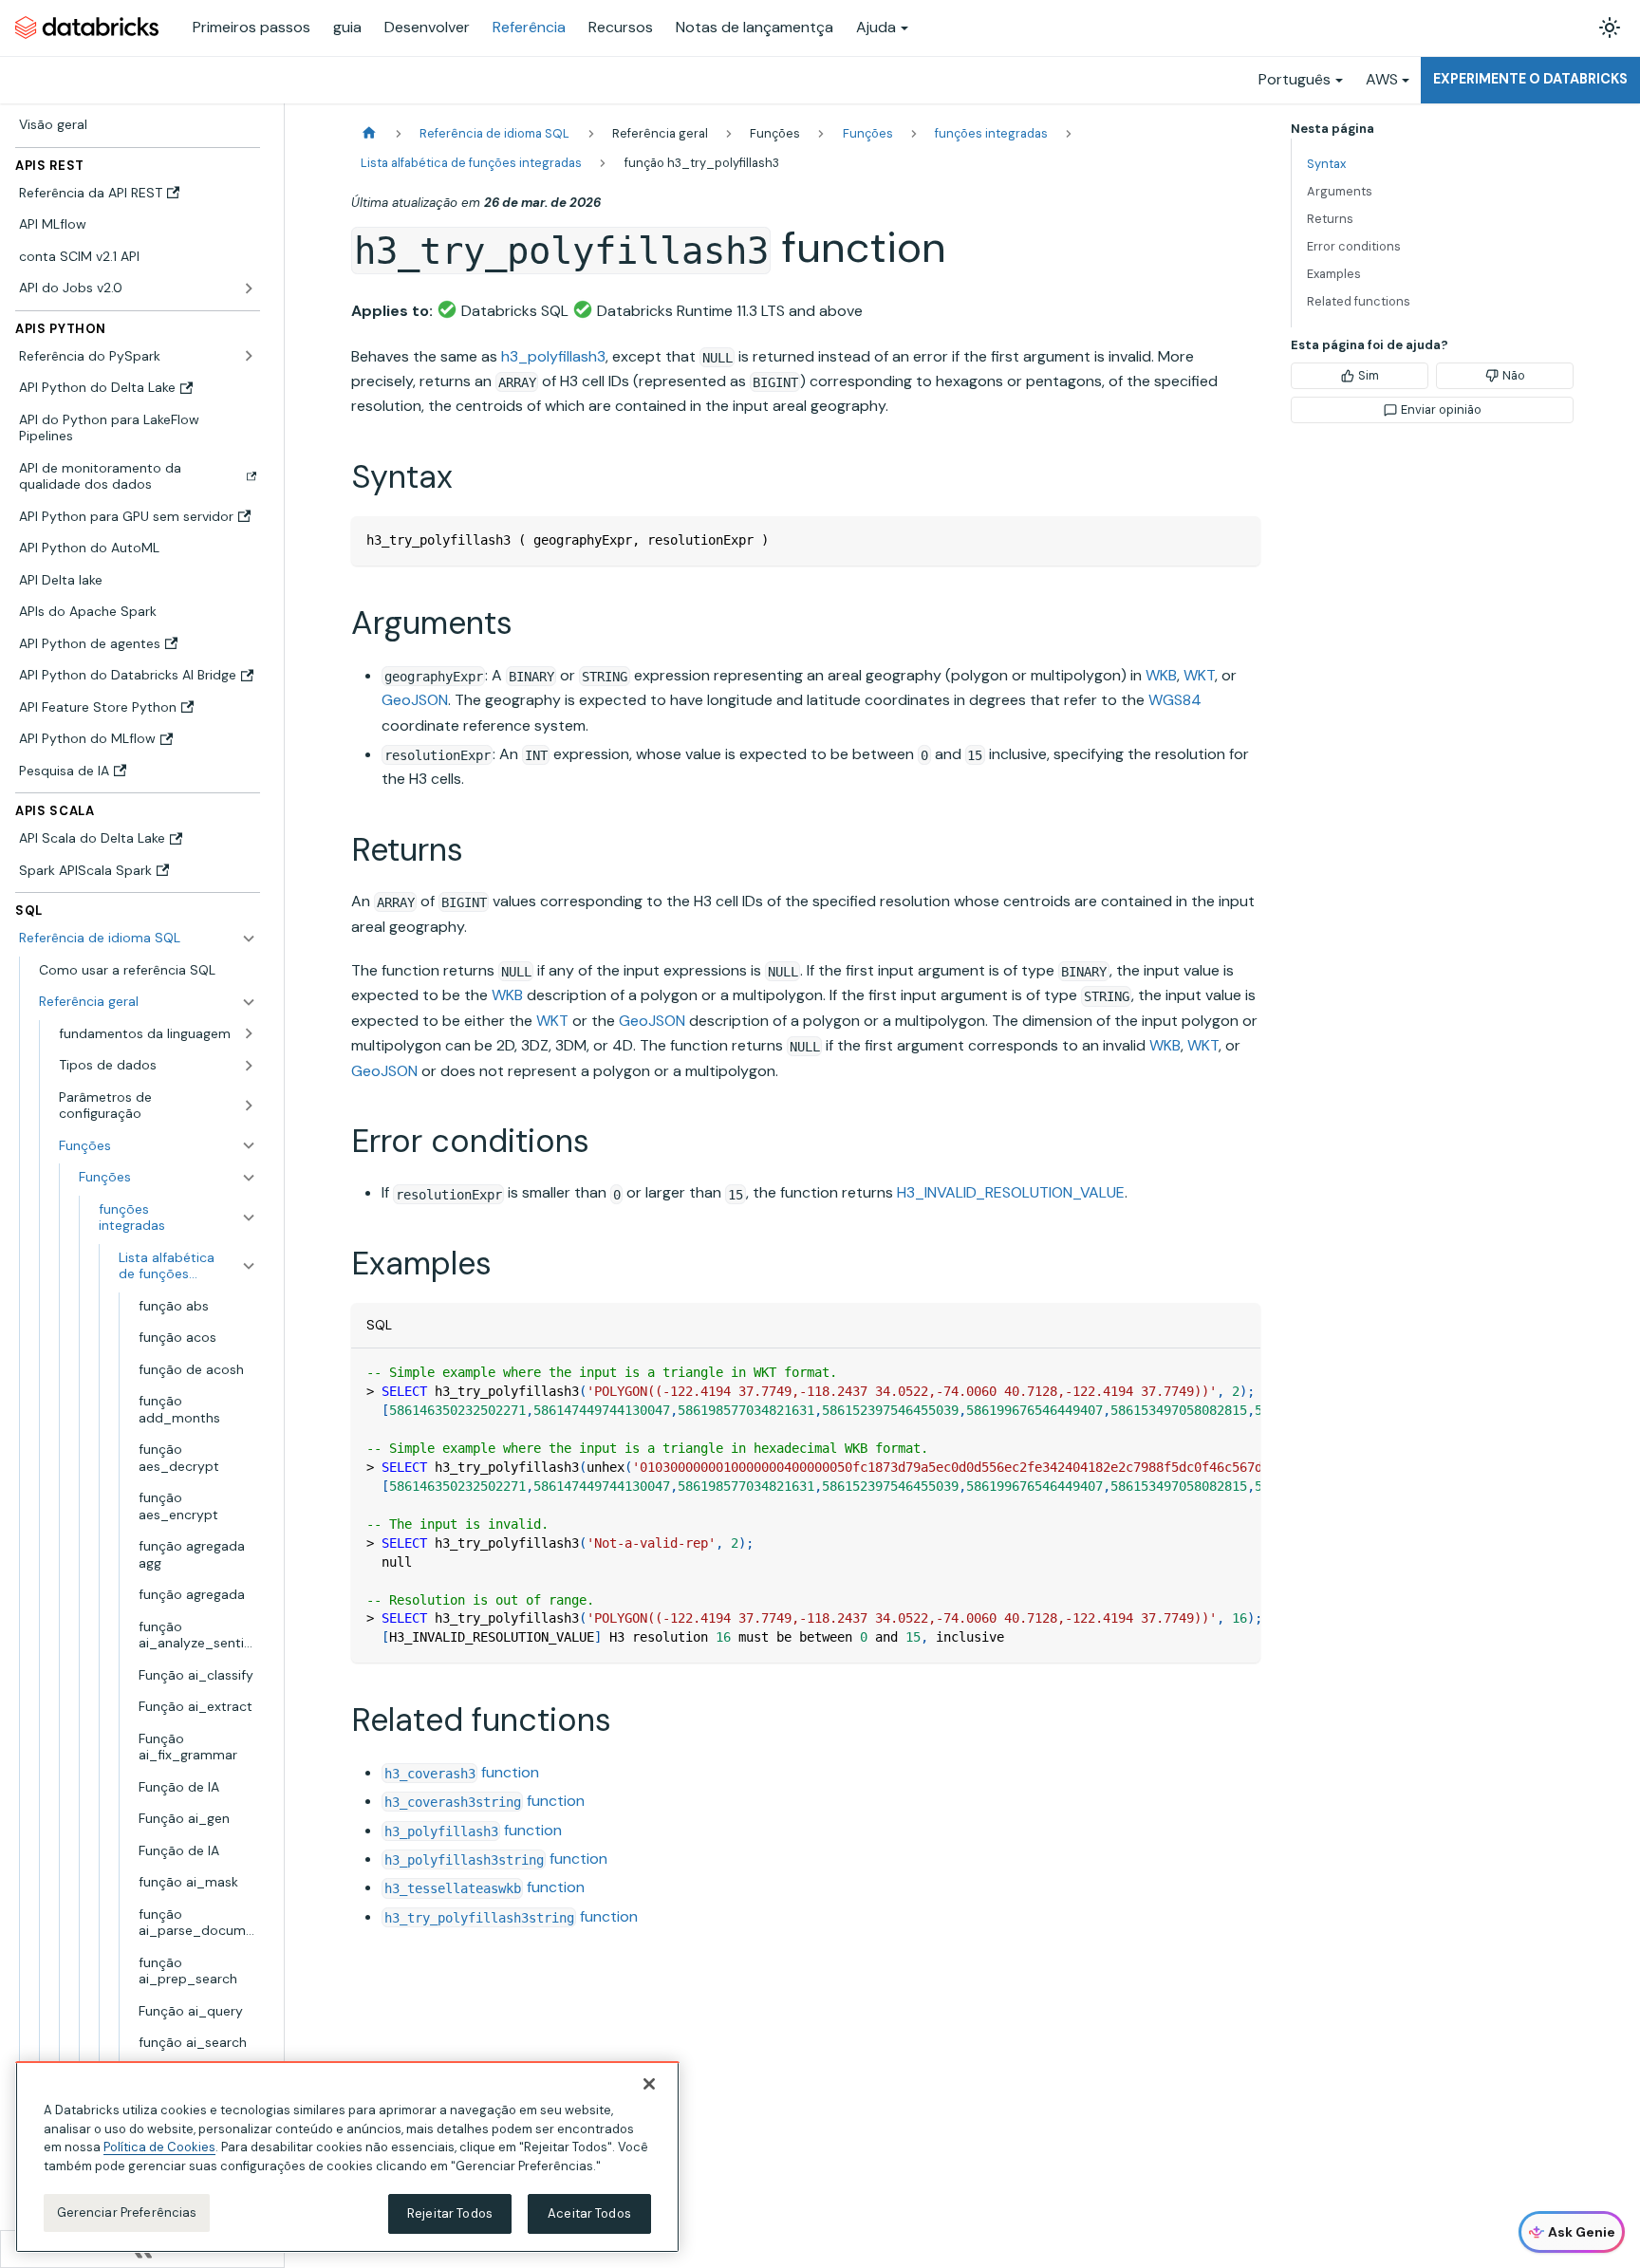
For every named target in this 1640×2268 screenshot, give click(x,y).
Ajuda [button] (876, 27)
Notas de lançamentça (755, 27)
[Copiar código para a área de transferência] (1237, 539)
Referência (529, 27)
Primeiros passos (252, 27)
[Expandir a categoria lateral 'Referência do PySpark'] (249, 356)
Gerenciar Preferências (127, 2212)
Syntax (1326, 164)
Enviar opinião (1441, 409)
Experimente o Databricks (1530, 79)
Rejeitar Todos (450, 2213)
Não (1514, 375)
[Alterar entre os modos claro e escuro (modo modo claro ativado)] (1610, 28)
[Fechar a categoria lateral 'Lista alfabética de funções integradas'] (249, 1265)
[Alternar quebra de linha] (1202, 1372)
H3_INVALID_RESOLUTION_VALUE (1011, 1192)
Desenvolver (427, 27)
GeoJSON (415, 700)
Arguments (1340, 191)
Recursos (621, 27)
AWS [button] (1382, 79)
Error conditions (1354, 246)
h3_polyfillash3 (553, 356)
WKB (1161, 675)
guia (347, 27)
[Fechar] (649, 2084)
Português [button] (1295, 79)
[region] (347, 2157)
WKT (1199, 675)
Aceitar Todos (589, 2213)
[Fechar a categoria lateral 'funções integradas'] (249, 1217)
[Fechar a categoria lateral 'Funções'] (249, 1178)
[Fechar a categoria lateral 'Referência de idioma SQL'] (249, 939)
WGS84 (1175, 700)
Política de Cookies (159, 2147)
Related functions (1359, 301)
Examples (1334, 274)
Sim (1369, 375)
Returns (1330, 219)
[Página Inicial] (369, 133)
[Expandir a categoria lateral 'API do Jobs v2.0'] (249, 288)
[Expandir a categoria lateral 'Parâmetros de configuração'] (249, 1105)
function (462, 1772)
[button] (148, 1002)
